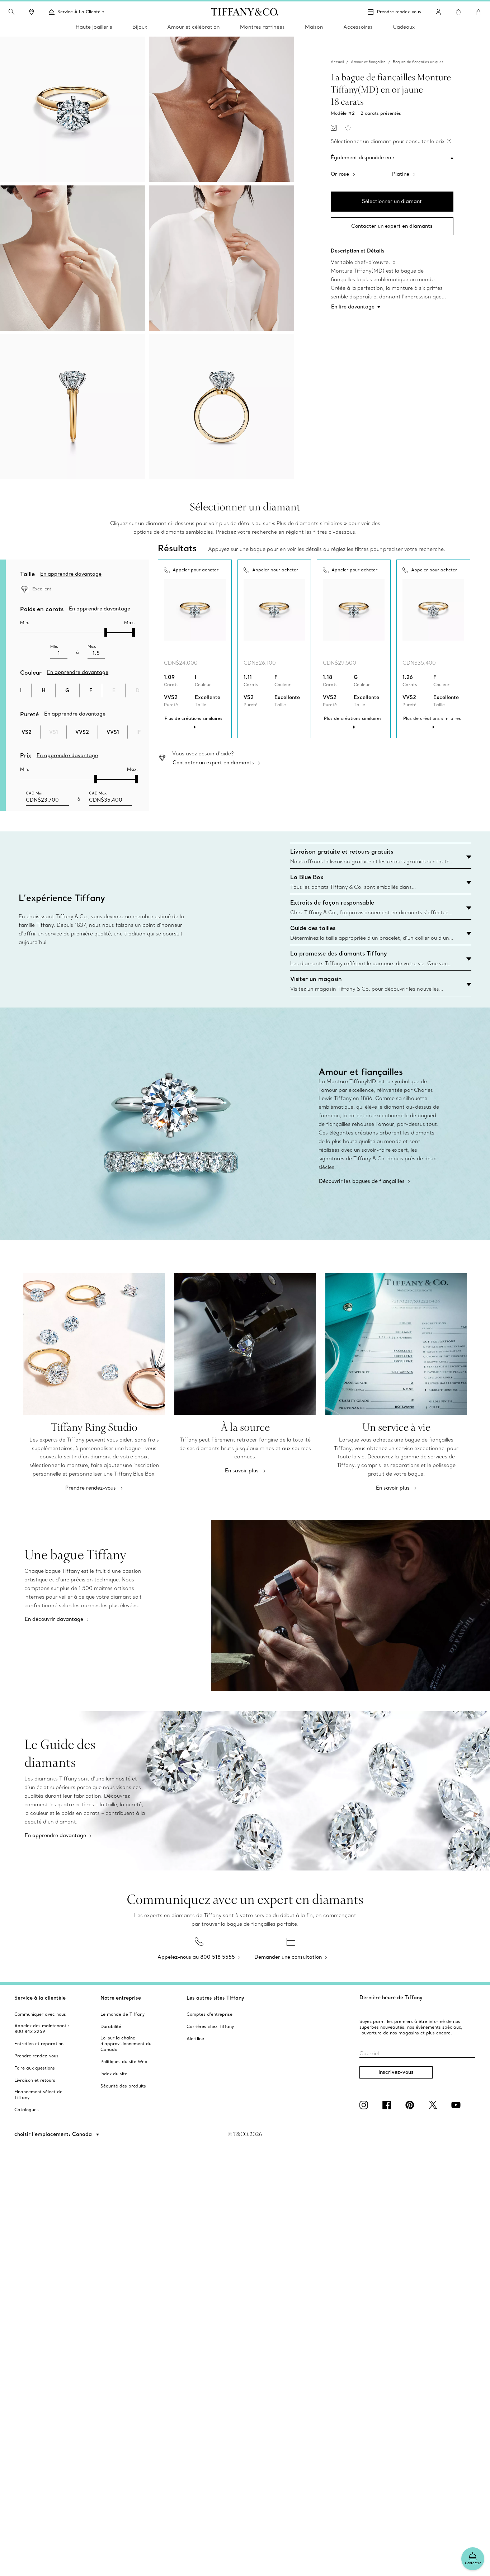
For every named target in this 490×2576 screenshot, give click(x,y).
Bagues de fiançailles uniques (418, 62)
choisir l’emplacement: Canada (54, 2134)
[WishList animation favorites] (458, 12)
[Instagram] (365, 2105)
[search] (11, 12)
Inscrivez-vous (396, 2072)
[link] (32, 12)
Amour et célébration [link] (194, 27)
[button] (11, 12)
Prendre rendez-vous (399, 12)
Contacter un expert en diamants (392, 226)
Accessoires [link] (358, 27)
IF (138, 732)
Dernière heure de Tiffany (391, 1997)
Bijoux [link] (140, 27)
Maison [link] (314, 27)
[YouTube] (457, 2105)
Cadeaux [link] (404, 27)
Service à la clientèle (40, 1998)
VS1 (54, 732)
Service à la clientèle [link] (81, 12)
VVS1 (113, 732)
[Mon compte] (438, 12)
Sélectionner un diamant (392, 201)
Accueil (337, 62)
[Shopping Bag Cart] (479, 12)
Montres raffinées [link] (262, 27)
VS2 (27, 732)
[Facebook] (388, 2105)
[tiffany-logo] (245, 12)
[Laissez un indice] (334, 128)
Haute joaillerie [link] (94, 27)
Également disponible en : (363, 157)
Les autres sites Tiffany (215, 1998)
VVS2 (82, 732)
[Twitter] (434, 2105)
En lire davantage (353, 307)
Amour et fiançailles (368, 62)
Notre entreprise (121, 1998)
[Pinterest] (411, 2105)
